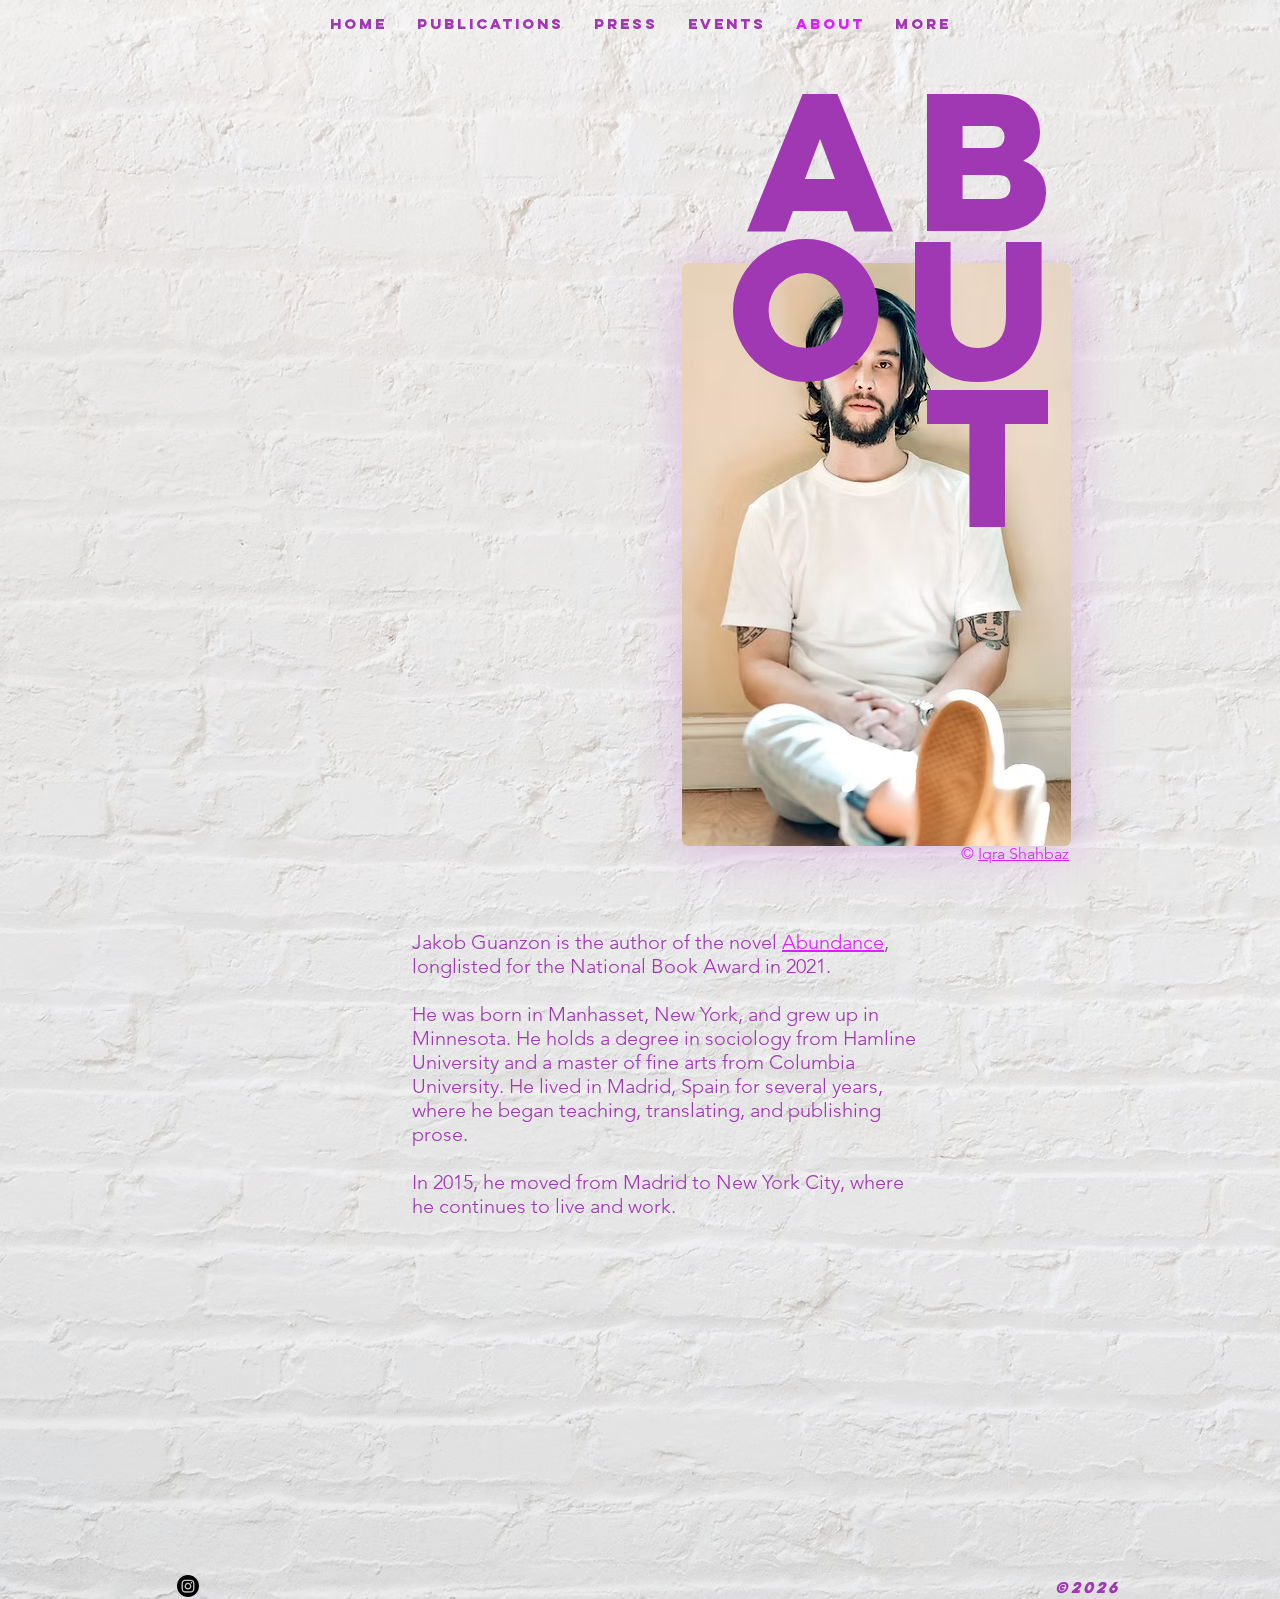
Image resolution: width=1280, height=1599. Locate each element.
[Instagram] (188, 1586)
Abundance (833, 942)
